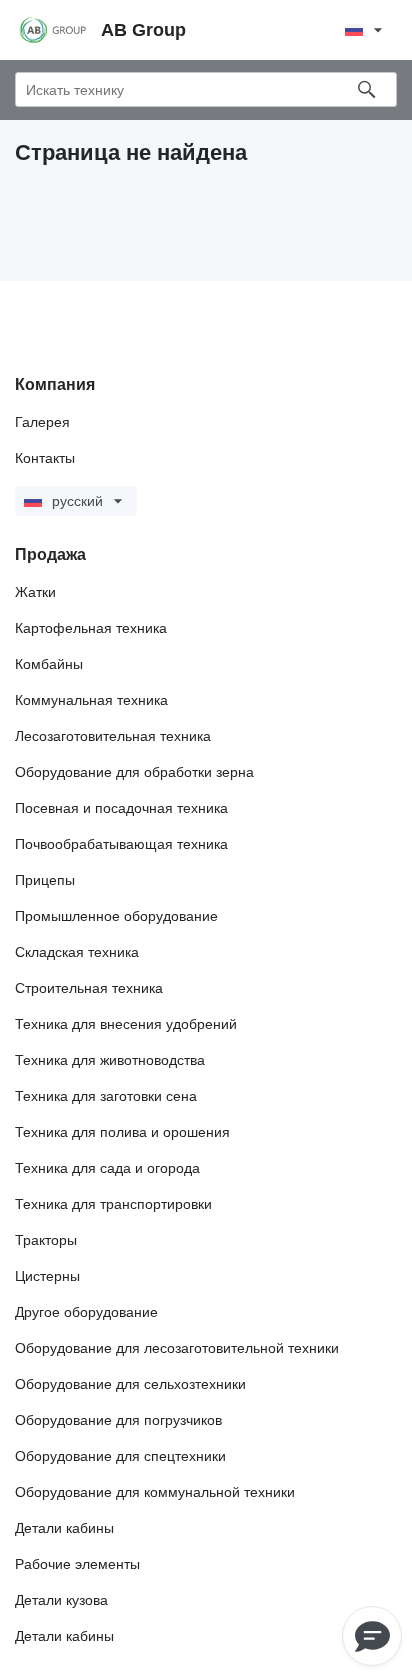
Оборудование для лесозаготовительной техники (177, 1348)
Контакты (45, 458)
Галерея (42, 422)
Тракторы (46, 1240)
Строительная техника (89, 988)
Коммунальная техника (91, 700)
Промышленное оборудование (116, 916)
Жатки (35, 592)
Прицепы (45, 880)
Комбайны (49, 664)
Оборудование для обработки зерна (134, 772)
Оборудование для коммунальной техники (155, 1492)
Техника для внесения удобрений (126, 1024)
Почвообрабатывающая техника (121, 844)
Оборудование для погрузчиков (118, 1420)
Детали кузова (61, 1600)
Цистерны (47, 1276)
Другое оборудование (86, 1312)
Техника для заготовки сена (106, 1096)
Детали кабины (64, 1528)
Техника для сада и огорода (107, 1168)
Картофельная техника (91, 628)
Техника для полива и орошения (122, 1132)
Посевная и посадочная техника (121, 808)
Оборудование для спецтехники (120, 1456)
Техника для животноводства (110, 1060)
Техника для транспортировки (113, 1204)
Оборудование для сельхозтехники (130, 1384)
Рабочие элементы (77, 1564)
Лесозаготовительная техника (113, 736)
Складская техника (77, 952)
